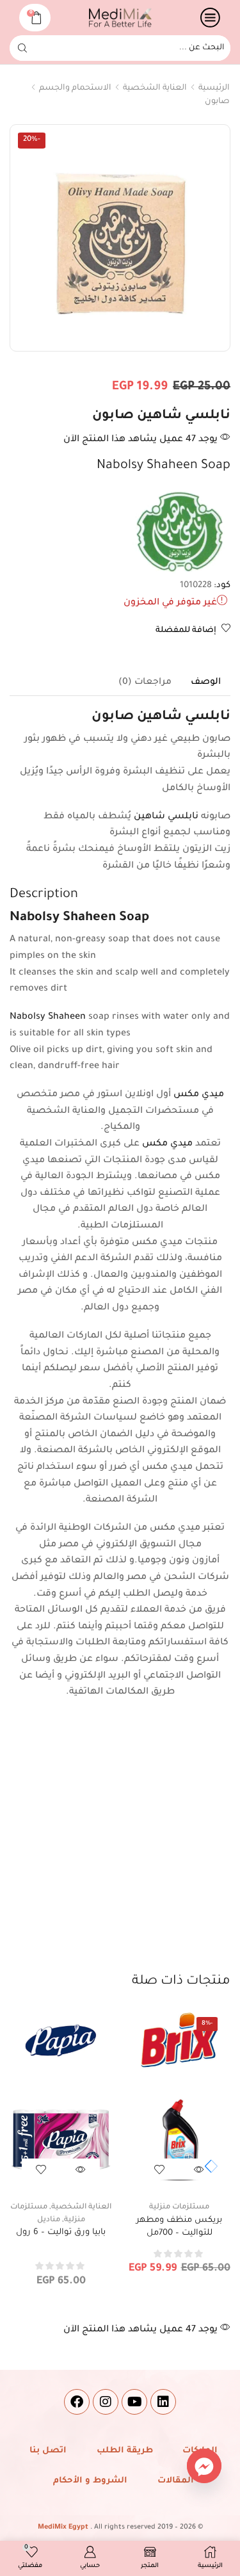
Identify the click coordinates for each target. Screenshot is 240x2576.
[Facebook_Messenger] (204, 2466)
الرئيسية (214, 88)
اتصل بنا (48, 2451)
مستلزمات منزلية (179, 2207)
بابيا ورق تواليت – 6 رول (61, 2232)
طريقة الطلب (125, 2451)
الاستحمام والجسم (75, 88)
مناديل (49, 2220)
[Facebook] (77, 2402)
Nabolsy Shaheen (48, 1017)
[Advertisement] (120, 1846)
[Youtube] (134, 2402)
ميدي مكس (199, 1095)
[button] (208, 2166)
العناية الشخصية (155, 88)
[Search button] (22, 48)
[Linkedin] (163, 2402)
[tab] (206, 683)
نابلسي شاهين (167, 817)
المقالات (176, 2481)
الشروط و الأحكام (90, 2481)
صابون (217, 102)
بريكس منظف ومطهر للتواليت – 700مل (179, 2227)
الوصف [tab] (206, 683)
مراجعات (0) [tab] (145, 683)
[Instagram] (106, 2402)
